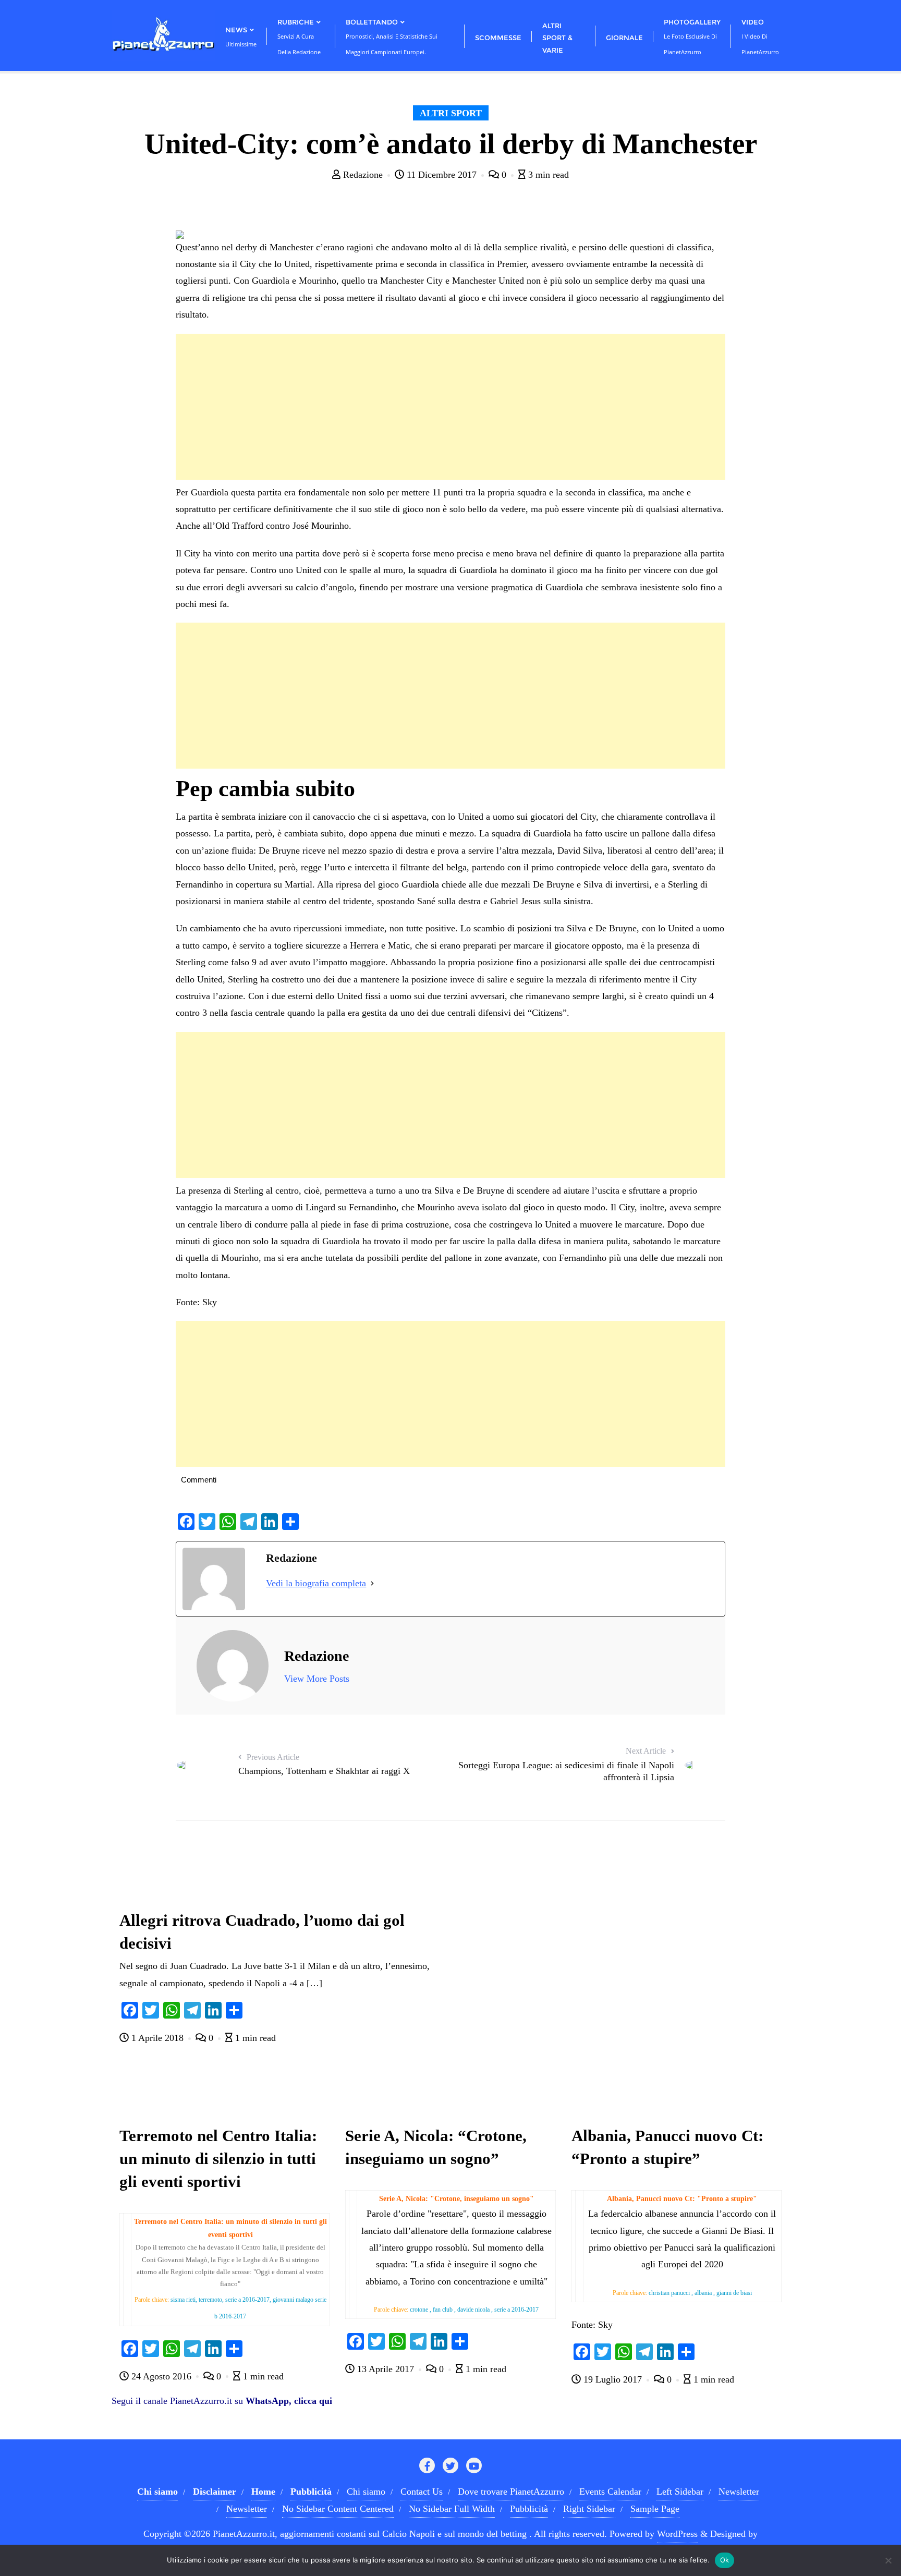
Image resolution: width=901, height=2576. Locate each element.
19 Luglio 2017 (613, 2379)
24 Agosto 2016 (161, 2376)
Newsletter (739, 2492)
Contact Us (422, 2492)
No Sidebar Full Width (452, 2509)
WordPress (677, 2534)
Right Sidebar (589, 2509)
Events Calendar (610, 2492)
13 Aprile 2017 (386, 2369)
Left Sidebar (680, 2492)
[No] (888, 2560)
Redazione (363, 175)
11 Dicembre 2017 (442, 175)
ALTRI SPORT (451, 113)
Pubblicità (529, 2509)
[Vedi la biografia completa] (372, 1583)
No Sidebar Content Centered (338, 2509)
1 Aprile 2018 (157, 2038)
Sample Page (655, 2509)
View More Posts (317, 1679)
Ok (725, 2560)
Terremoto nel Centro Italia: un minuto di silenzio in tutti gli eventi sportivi (218, 2159)
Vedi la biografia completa (316, 1583)
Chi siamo (366, 2492)
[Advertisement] (450, 407)
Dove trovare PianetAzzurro (511, 2492)
